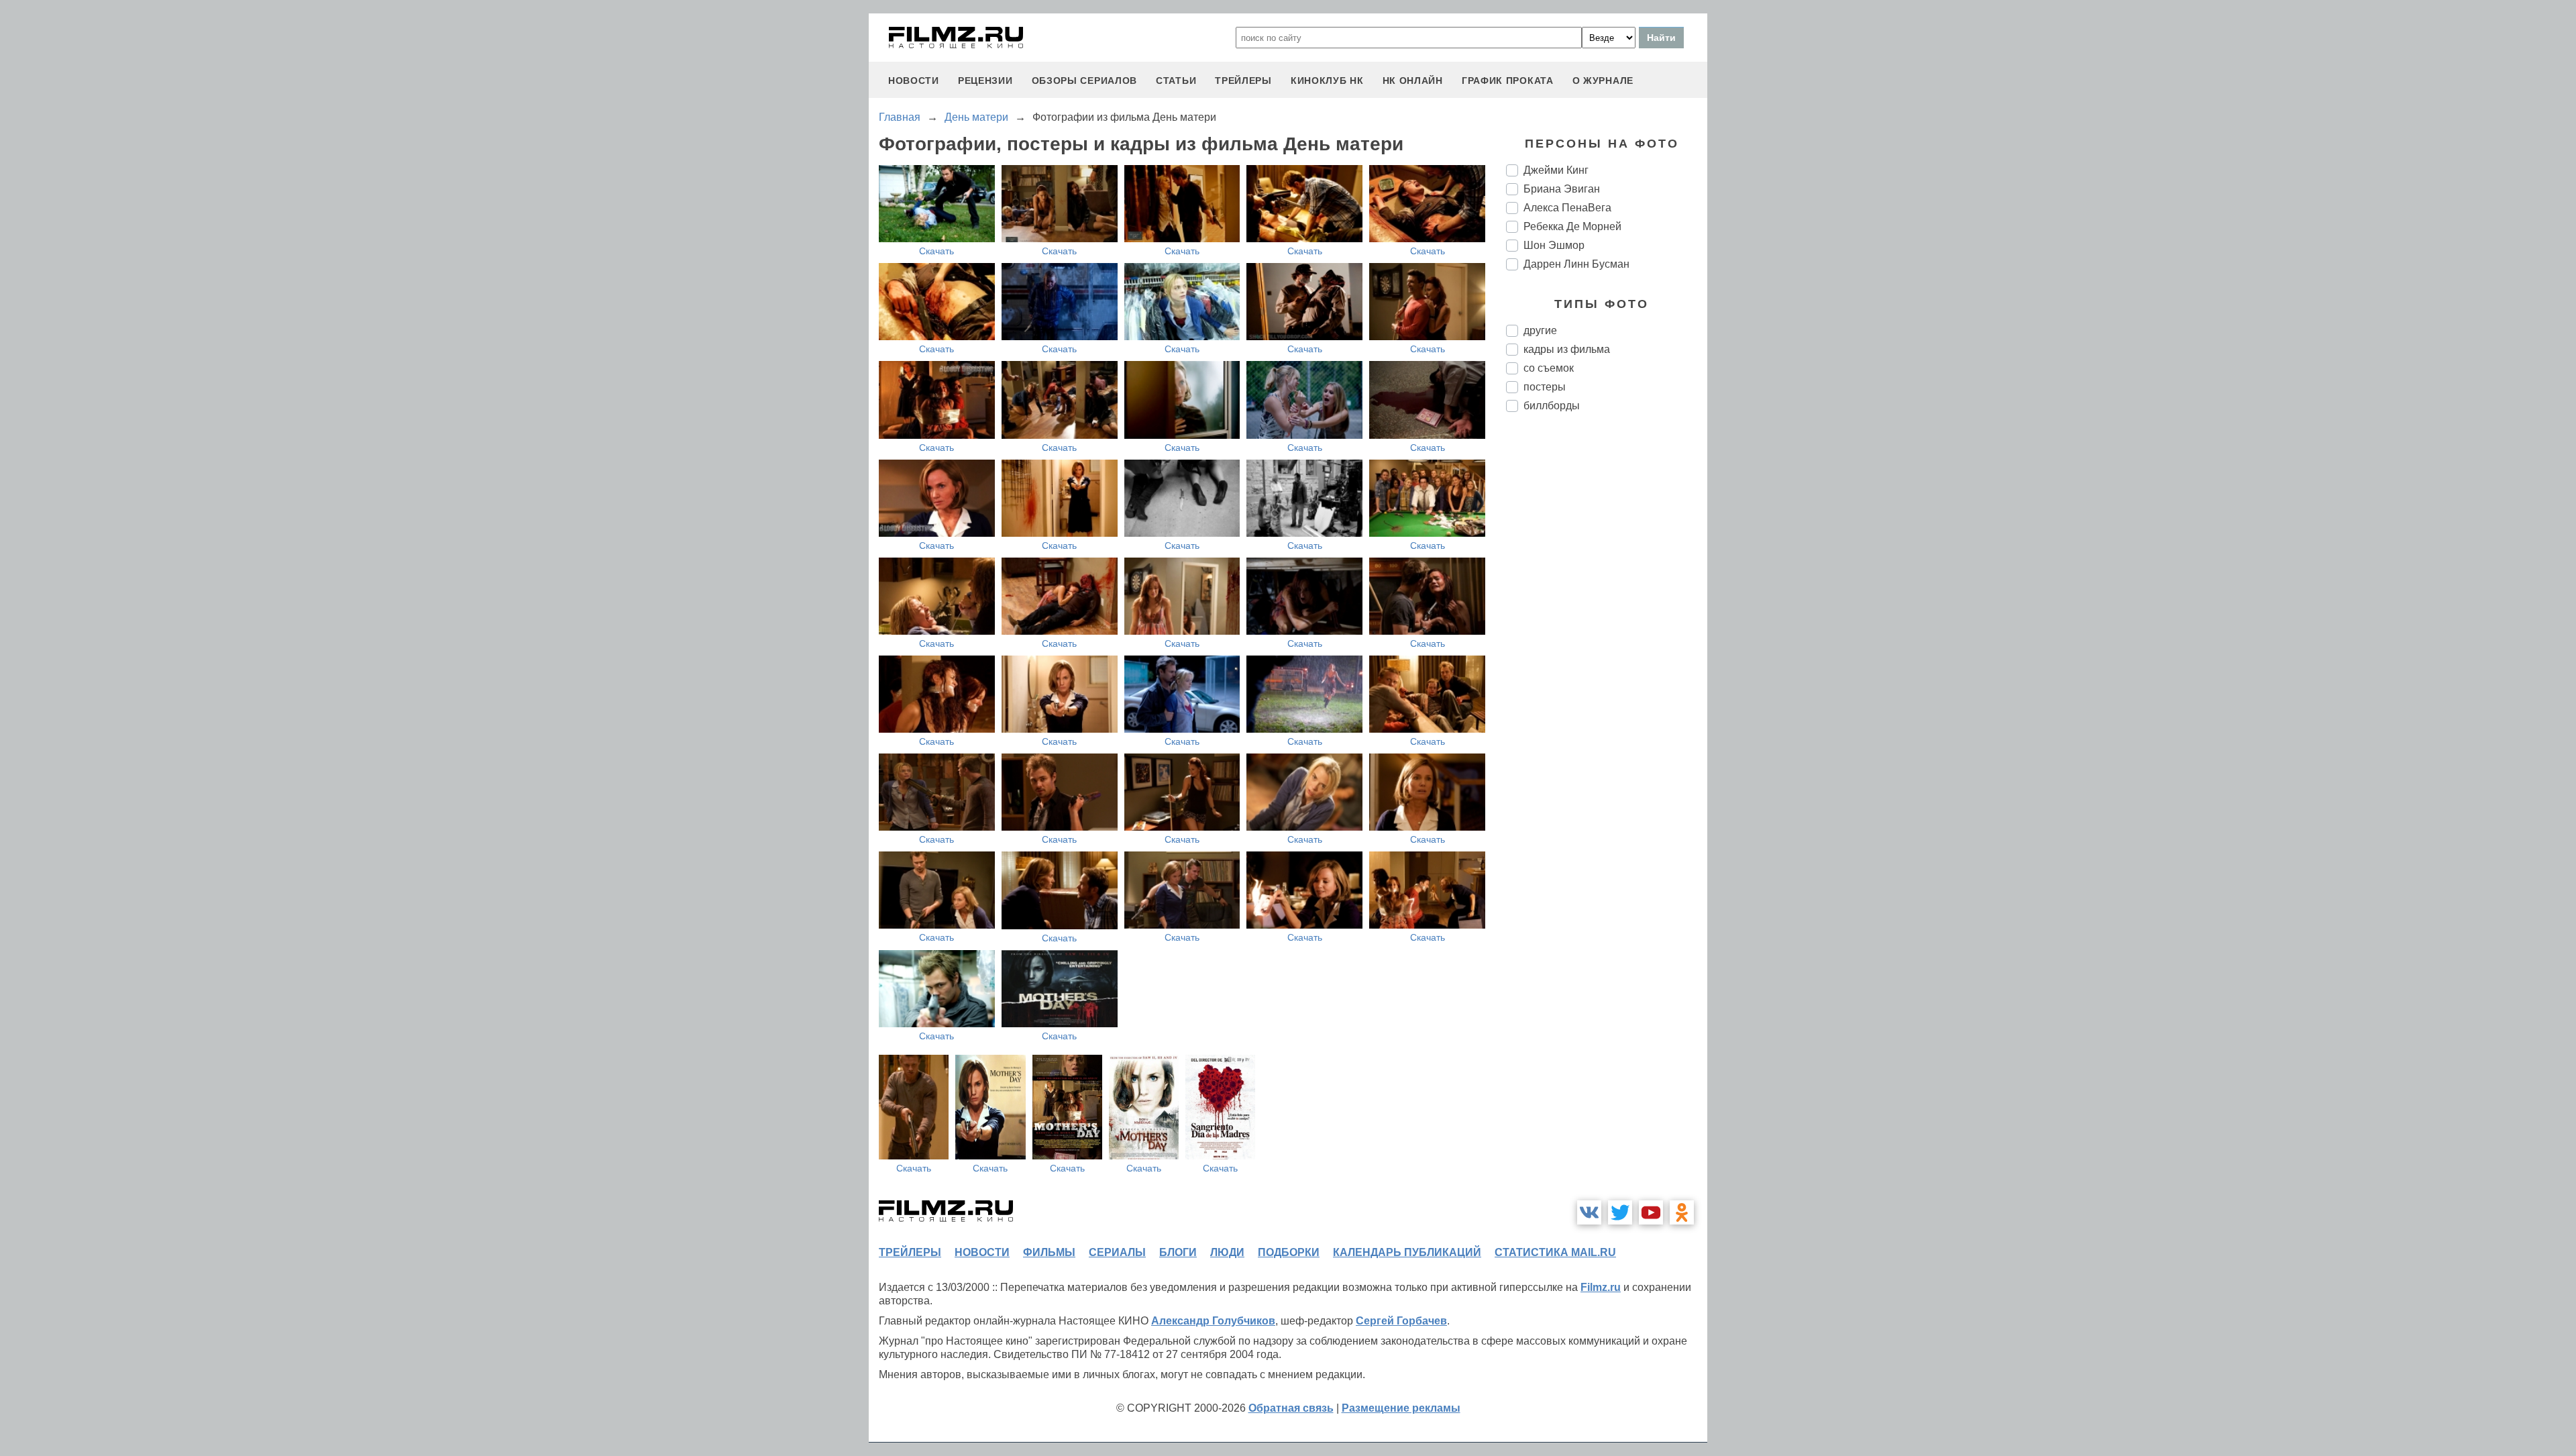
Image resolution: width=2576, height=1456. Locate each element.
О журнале (1603, 81)
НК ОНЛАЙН (1413, 81)
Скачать (936, 251)
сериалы (1117, 1252)
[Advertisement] (1607, 647)
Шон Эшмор (1554, 245)
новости (914, 81)
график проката (1508, 81)
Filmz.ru (1601, 1287)
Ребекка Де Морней (1572, 226)
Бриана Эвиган (1562, 189)
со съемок (1549, 368)
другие (1540, 330)
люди (1227, 1252)
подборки (1289, 1252)
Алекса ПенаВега (1567, 208)
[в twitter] (1620, 1212)
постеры (1545, 387)
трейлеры (1243, 81)
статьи (1176, 81)
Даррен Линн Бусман (1576, 264)
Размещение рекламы (1401, 1408)
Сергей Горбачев (1401, 1321)
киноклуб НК (1327, 81)
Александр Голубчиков (1213, 1321)
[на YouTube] (1651, 1212)
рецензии (985, 81)
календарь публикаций (1407, 1252)
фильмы (1049, 1252)
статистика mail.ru (1555, 1252)
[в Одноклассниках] (1682, 1212)
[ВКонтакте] (1589, 1212)
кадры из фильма (1567, 349)
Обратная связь (1291, 1408)
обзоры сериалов (1085, 81)
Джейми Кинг (1556, 170)
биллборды (1552, 406)
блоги (1178, 1252)
